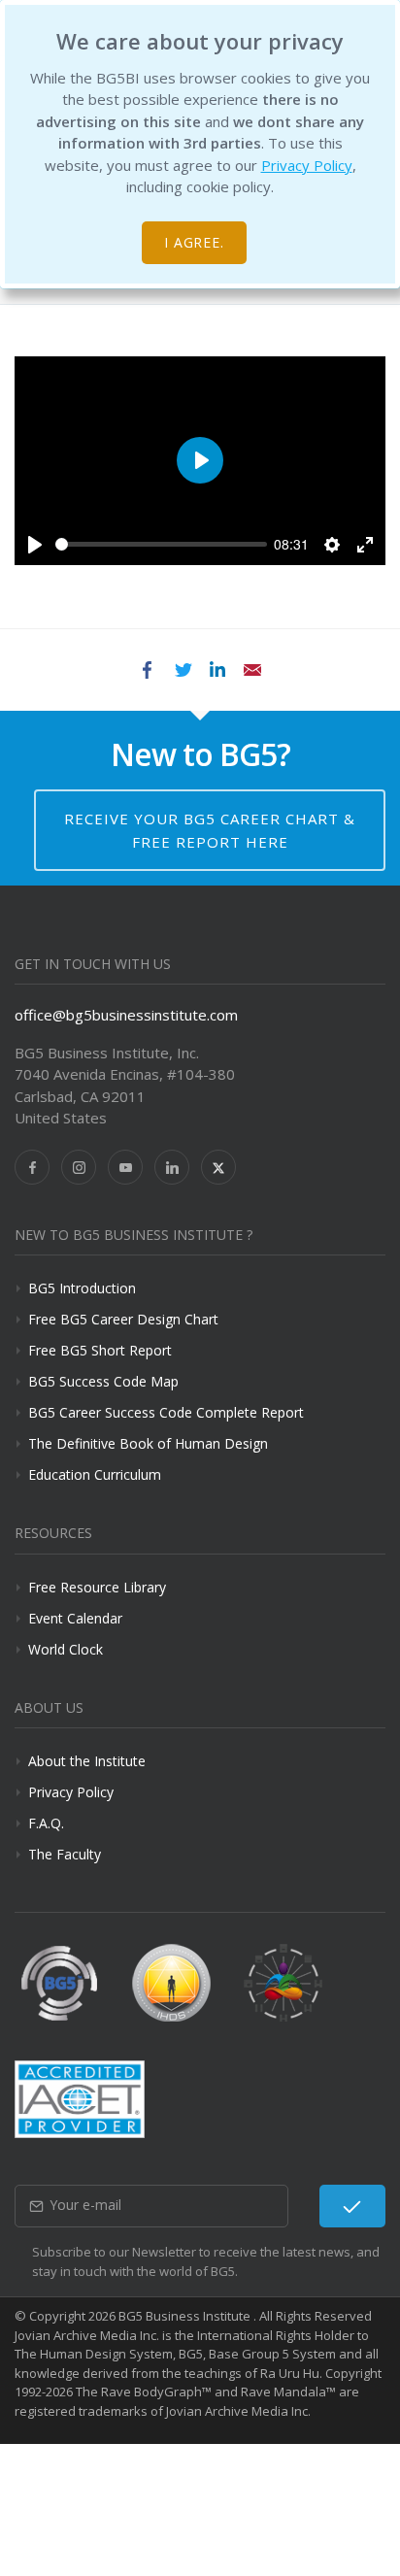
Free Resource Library (97, 1587)
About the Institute (87, 1761)
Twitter (183, 670)
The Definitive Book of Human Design (148, 1443)
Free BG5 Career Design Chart (123, 1319)
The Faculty (65, 1854)
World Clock (66, 1649)
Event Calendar (75, 1618)
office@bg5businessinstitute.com (126, 1015)
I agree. (195, 242)
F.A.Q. (46, 1823)
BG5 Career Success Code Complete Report (166, 1412)
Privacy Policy (307, 165)
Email (252, 670)
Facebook (148, 670)
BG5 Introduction (82, 1288)
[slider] (161, 544)
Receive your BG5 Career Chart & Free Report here (210, 830)
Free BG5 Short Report (100, 1350)
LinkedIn (217, 670)
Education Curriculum (95, 1474)
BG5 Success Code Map (103, 1381)
